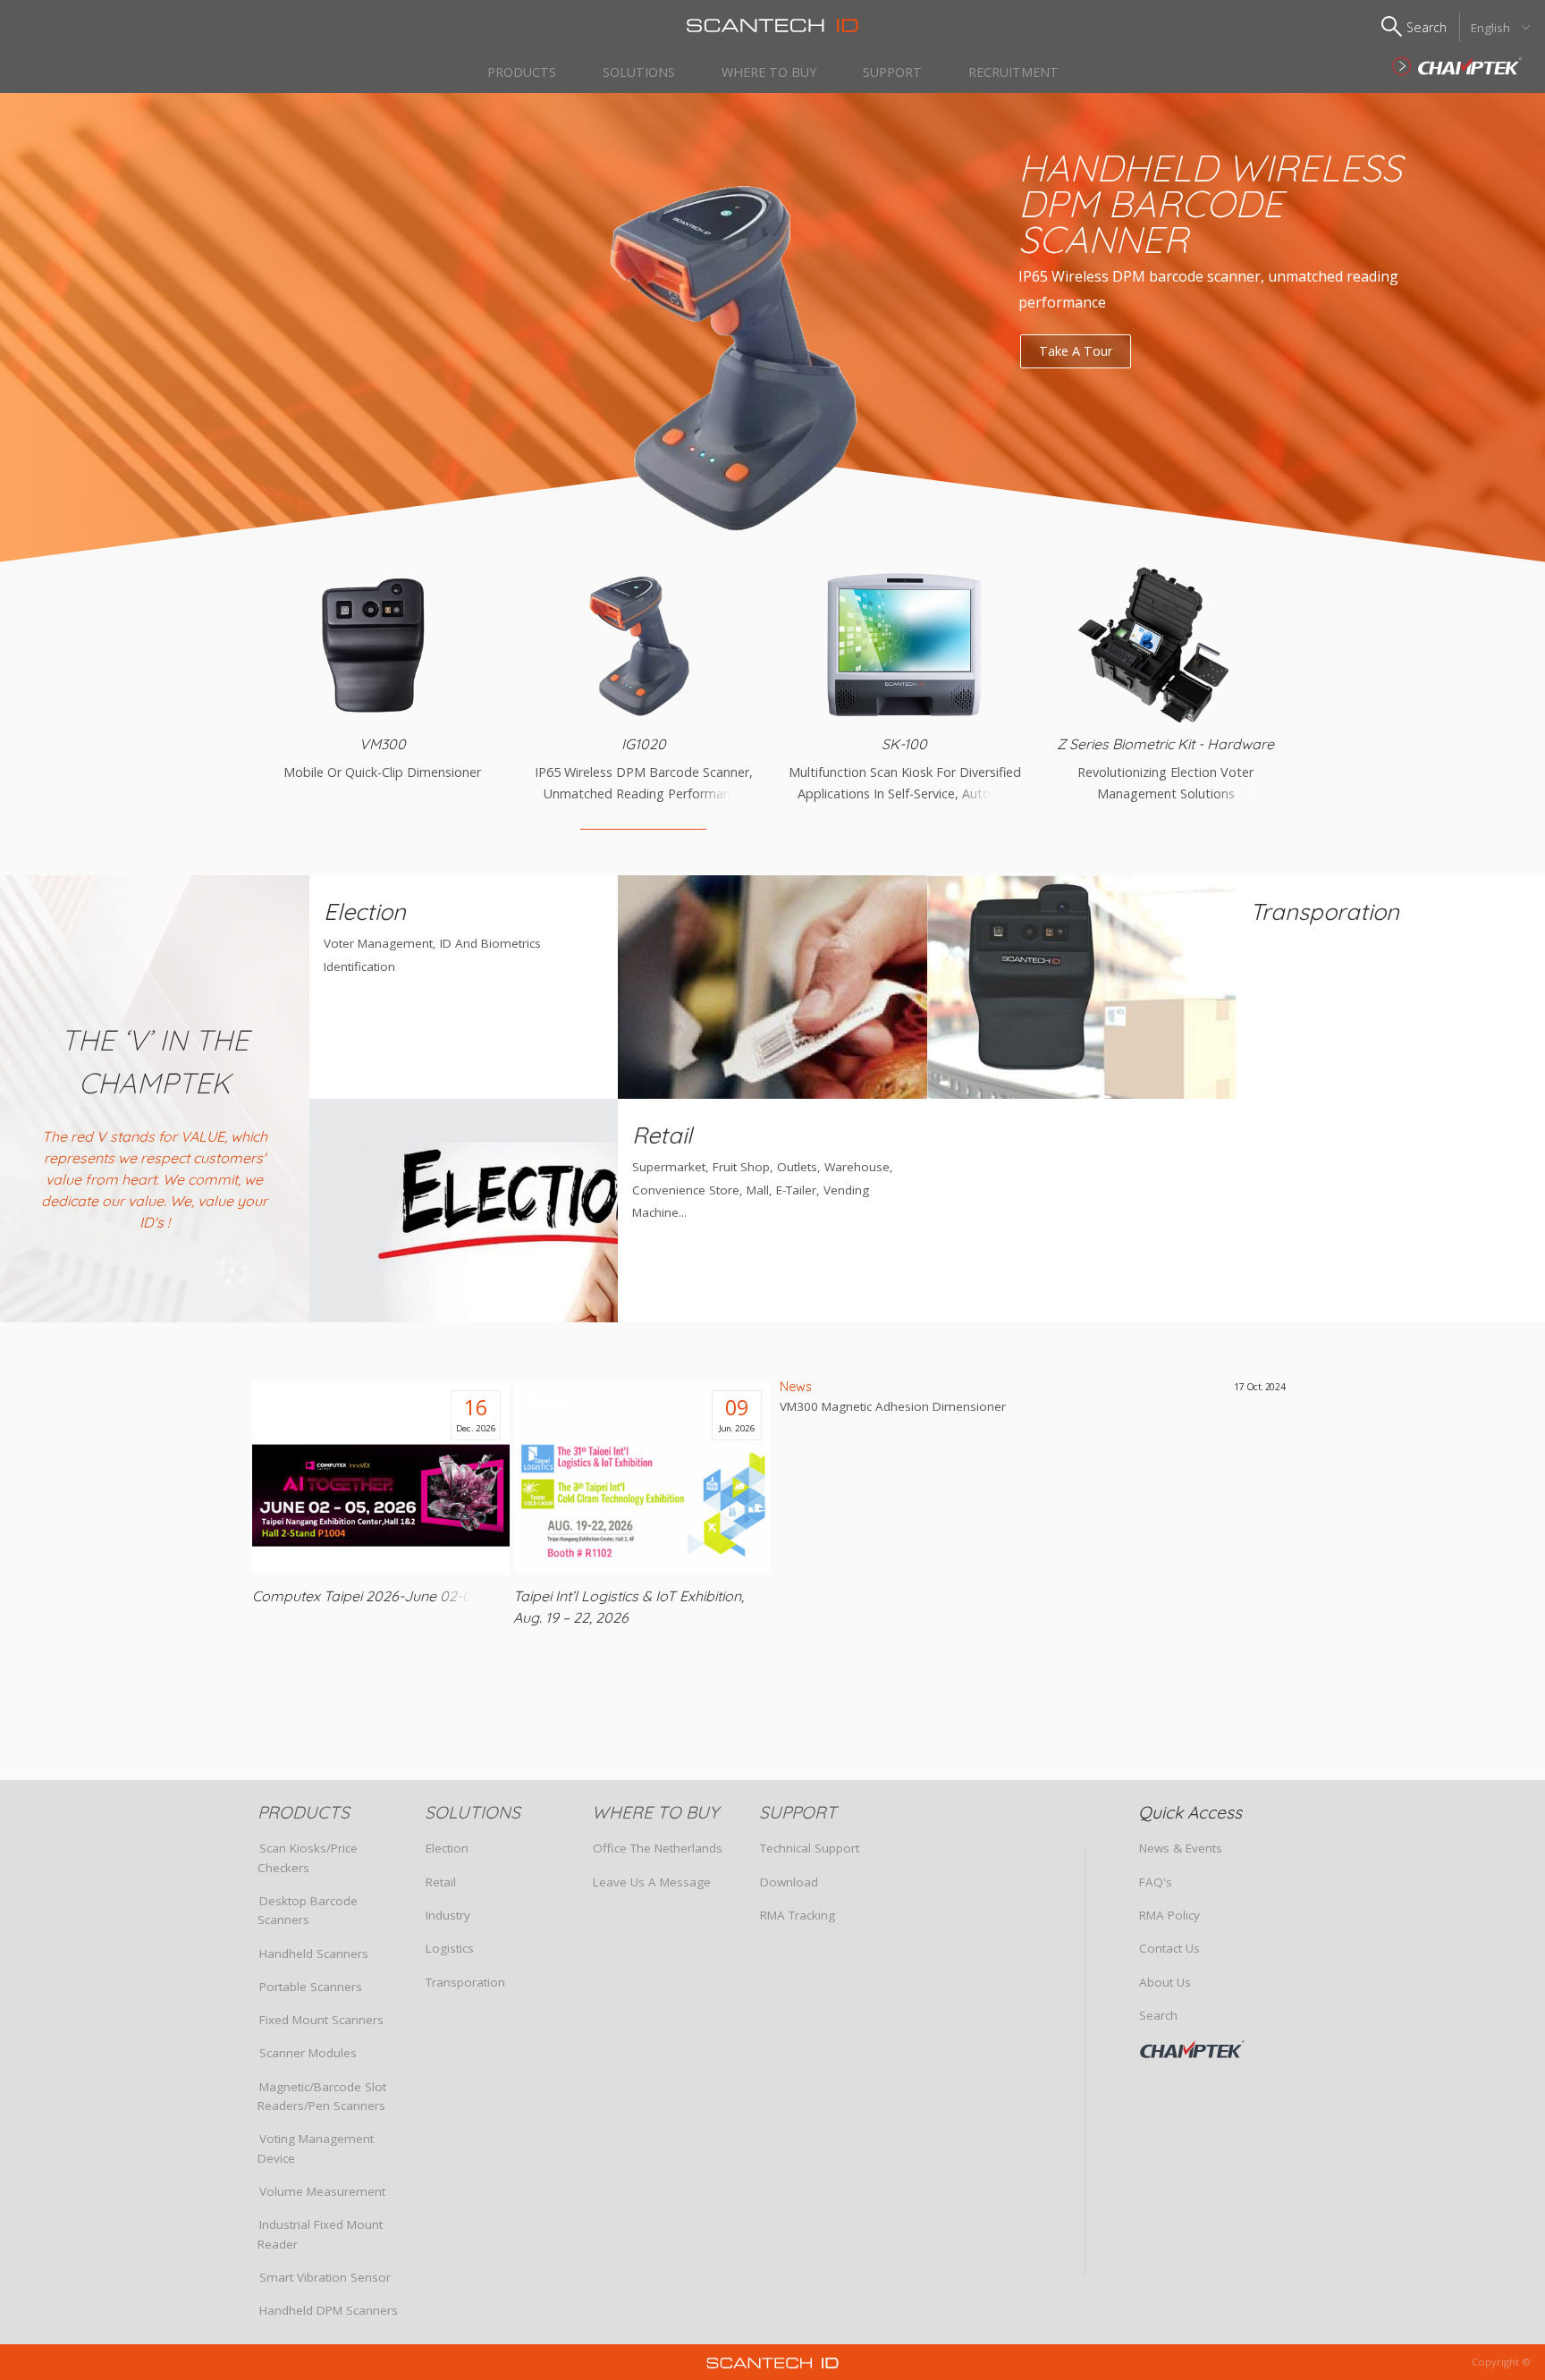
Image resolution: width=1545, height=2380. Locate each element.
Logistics (450, 1948)
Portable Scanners (311, 1987)
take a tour (1076, 351)
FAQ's (1156, 1882)
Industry (448, 1915)
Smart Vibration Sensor (325, 2277)
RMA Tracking (798, 1915)
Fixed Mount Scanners (321, 2020)
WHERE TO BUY (769, 72)
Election (447, 1848)
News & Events (1181, 1848)
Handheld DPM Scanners (329, 2310)
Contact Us (1169, 1948)
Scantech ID (772, 25)
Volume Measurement (322, 2191)
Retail (441, 1882)
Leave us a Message (652, 1882)
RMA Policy (1169, 1915)
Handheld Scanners (314, 1954)
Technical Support (810, 1848)
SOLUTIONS (639, 72)
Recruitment (1013, 72)
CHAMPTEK (1217, 2049)
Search (1158, 2015)
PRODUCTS (522, 72)
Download (789, 1882)
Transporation (465, 1982)
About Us (1165, 1982)
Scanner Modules (308, 2053)
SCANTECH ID (1457, 66)
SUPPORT (892, 72)
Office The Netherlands (658, 1848)
